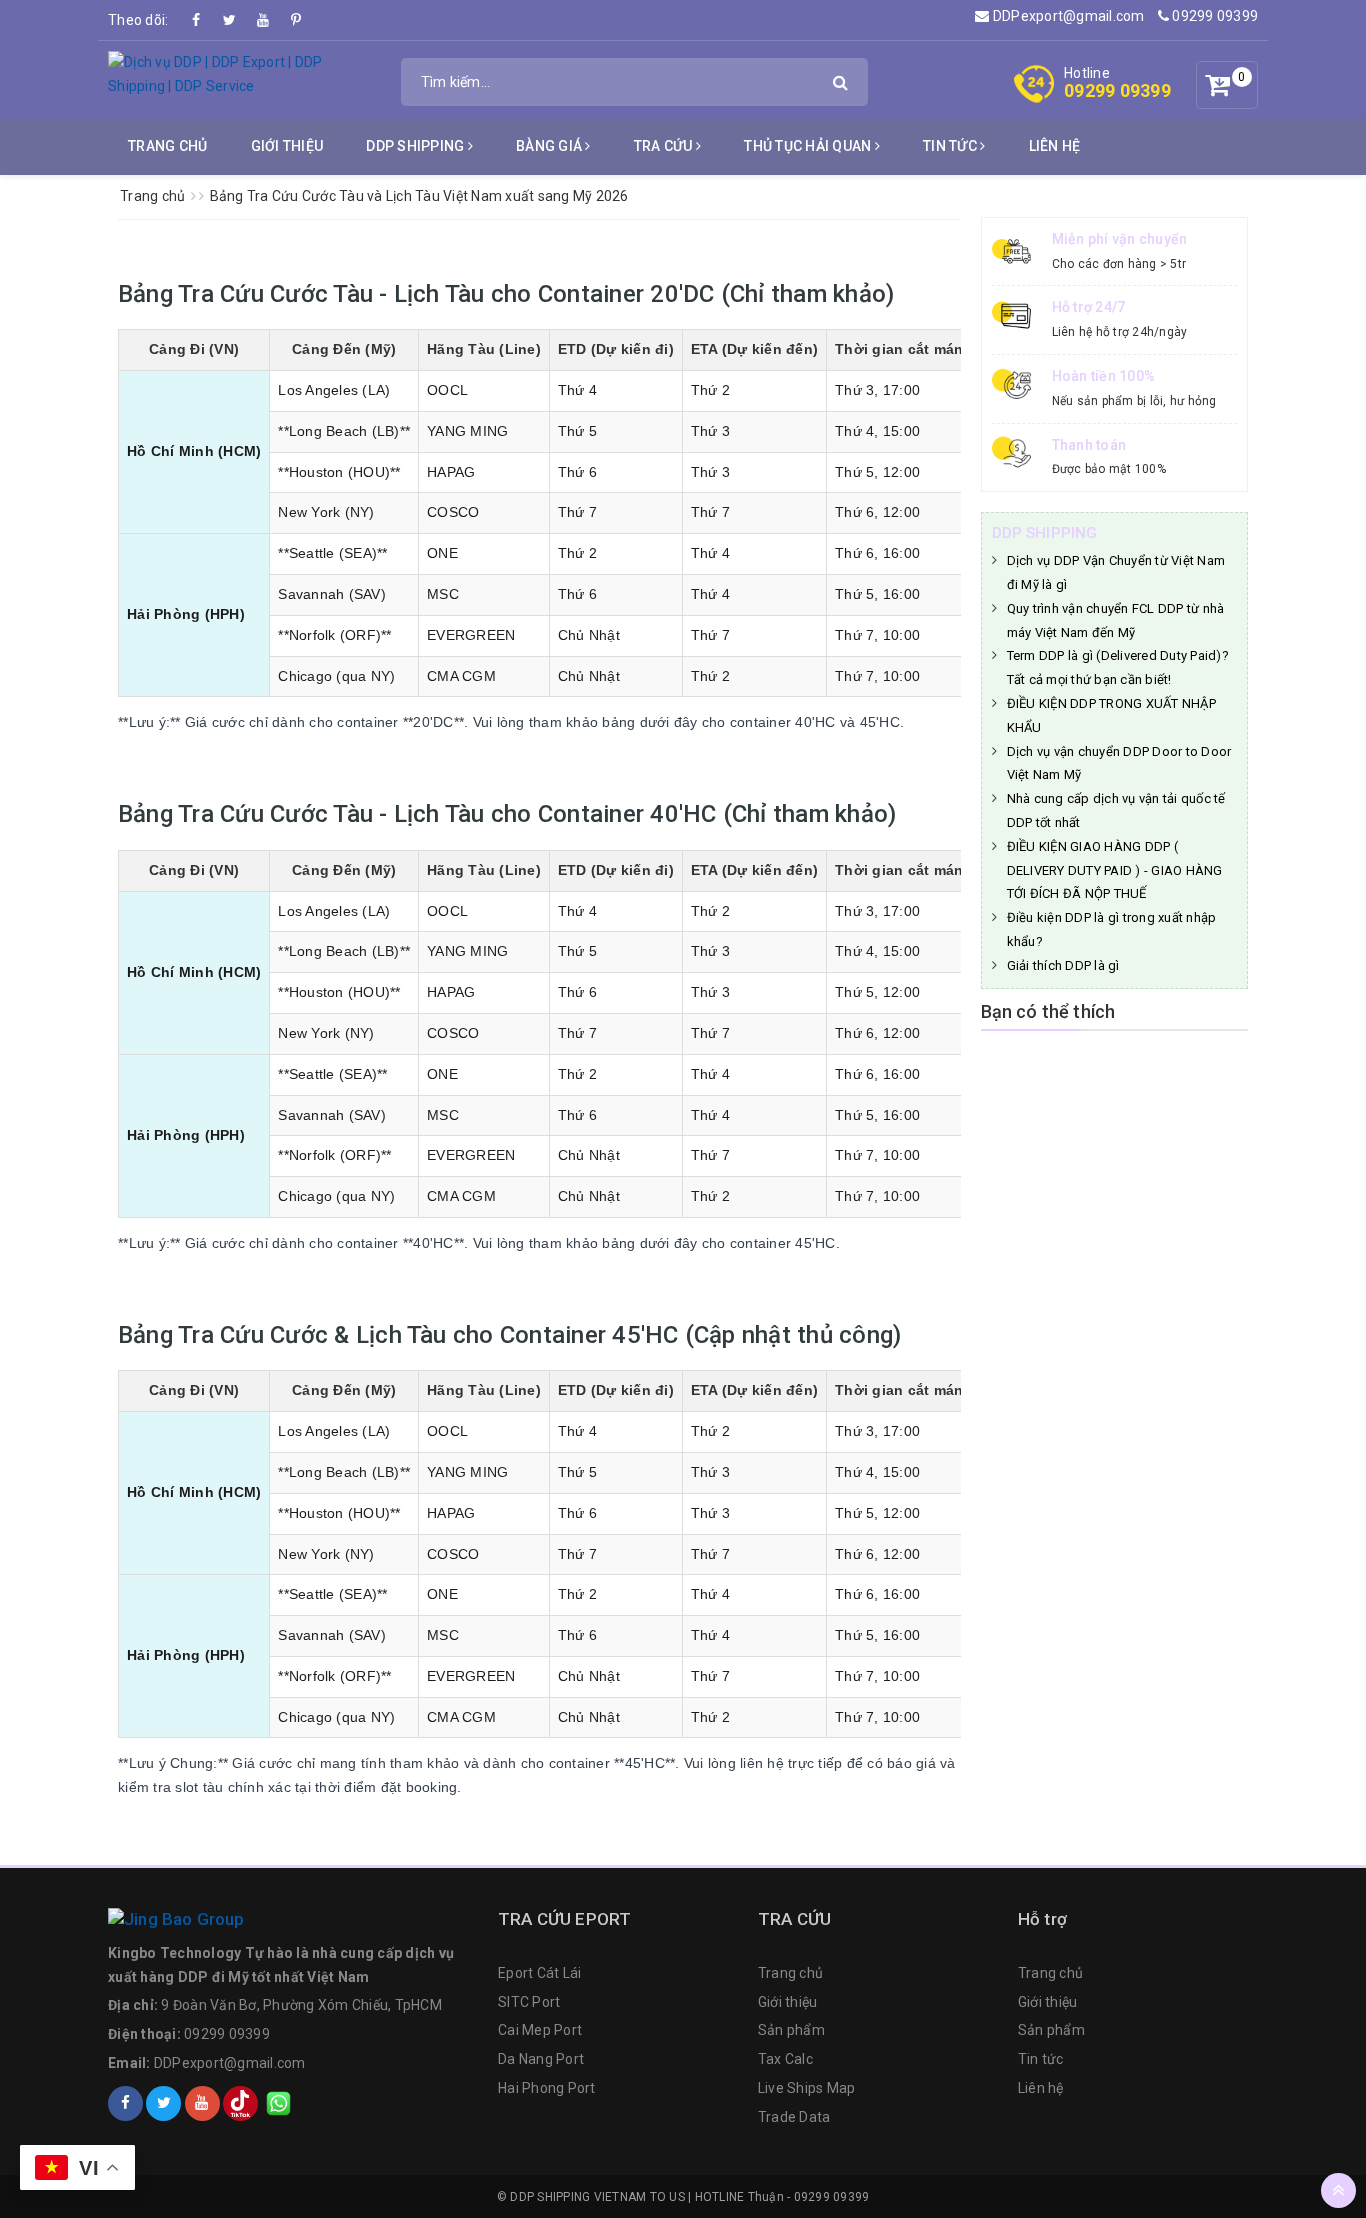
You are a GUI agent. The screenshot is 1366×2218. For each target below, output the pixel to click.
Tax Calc (785, 2059)
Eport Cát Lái (539, 1973)
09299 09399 (1213, 16)
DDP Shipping (416, 146)
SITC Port (529, 2002)
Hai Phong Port (547, 2088)
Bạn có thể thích (1048, 1011)
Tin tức (951, 146)
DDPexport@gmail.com (1067, 16)
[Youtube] (263, 20)
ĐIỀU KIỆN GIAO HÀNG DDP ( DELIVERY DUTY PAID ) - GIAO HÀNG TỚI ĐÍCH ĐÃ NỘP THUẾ (1115, 870)
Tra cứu (665, 146)
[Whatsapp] (278, 2103)
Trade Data (794, 2117)
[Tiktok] (240, 2103)
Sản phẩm (791, 2030)
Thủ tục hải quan (809, 146)
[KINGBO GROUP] (293, 1920)
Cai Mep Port (540, 2030)
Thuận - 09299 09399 (809, 2197)
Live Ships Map (807, 2088)
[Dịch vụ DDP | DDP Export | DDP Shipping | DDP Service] (244, 74)
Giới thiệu (287, 146)
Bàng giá (550, 146)
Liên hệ (1055, 146)
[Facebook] (197, 20)
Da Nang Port (541, 2059)
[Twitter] (230, 20)
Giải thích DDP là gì (1063, 965)
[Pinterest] (296, 20)
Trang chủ (167, 146)
